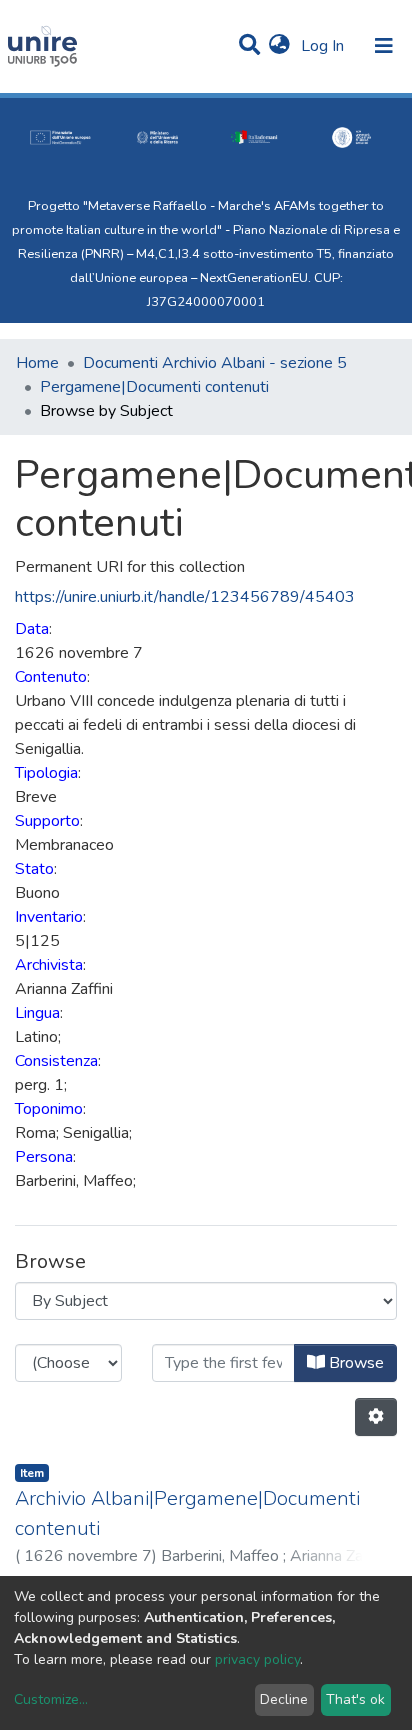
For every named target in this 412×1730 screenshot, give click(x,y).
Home (37, 363)
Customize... (51, 1699)
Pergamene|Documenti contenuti (154, 387)
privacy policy (257, 1659)
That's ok (355, 1699)
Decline (284, 1699)
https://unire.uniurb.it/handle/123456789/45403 (185, 597)
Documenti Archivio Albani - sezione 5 (215, 363)
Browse (354, 1363)
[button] (279, 46)
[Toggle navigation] (384, 46)
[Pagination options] (376, 1417)
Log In (324, 46)
